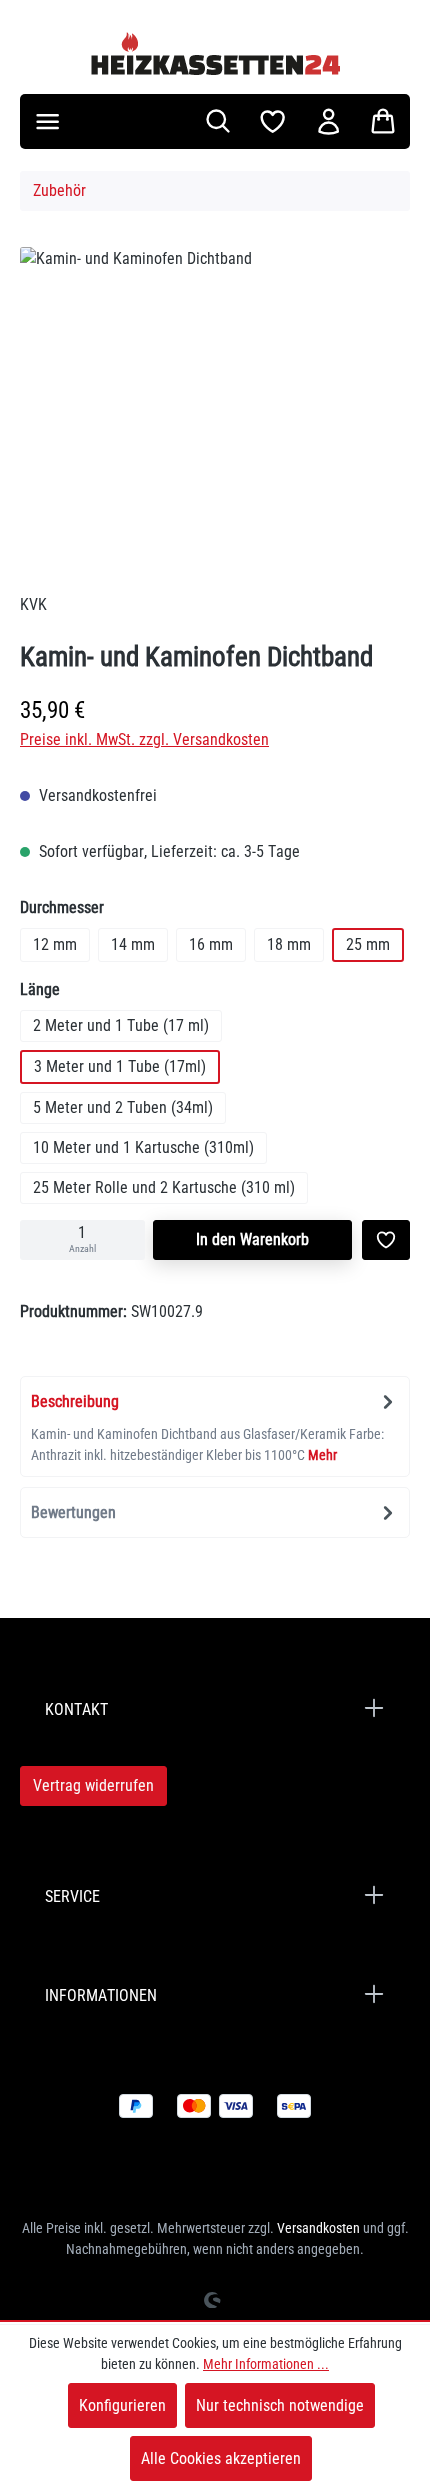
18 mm (289, 944)
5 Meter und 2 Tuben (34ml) (123, 1107)
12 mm (55, 944)
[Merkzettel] (272, 121)
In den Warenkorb (252, 1239)
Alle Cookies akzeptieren (221, 2458)
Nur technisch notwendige (280, 2405)
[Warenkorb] (383, 121)
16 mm (211, 944)
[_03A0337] (215, 397)
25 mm (368, 944)
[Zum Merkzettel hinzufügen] (386, 1240)
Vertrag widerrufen (93, 1785)
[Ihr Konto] (328, 121)
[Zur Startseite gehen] (215, 53)
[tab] (215, 1426)
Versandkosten (318, 2228)
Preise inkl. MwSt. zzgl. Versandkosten (144, 739)
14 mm (133, 944)
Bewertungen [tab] (73, 1512)
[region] (215, 402)
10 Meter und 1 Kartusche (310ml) (143, 1147)
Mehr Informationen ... (266, 2364)
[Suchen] (218, 121)
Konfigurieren (122, 2405)
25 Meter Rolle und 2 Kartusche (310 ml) (164, 1187)
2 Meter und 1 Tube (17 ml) (121, 1025)
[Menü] (47, 121)
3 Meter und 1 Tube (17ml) (120, 1066)
